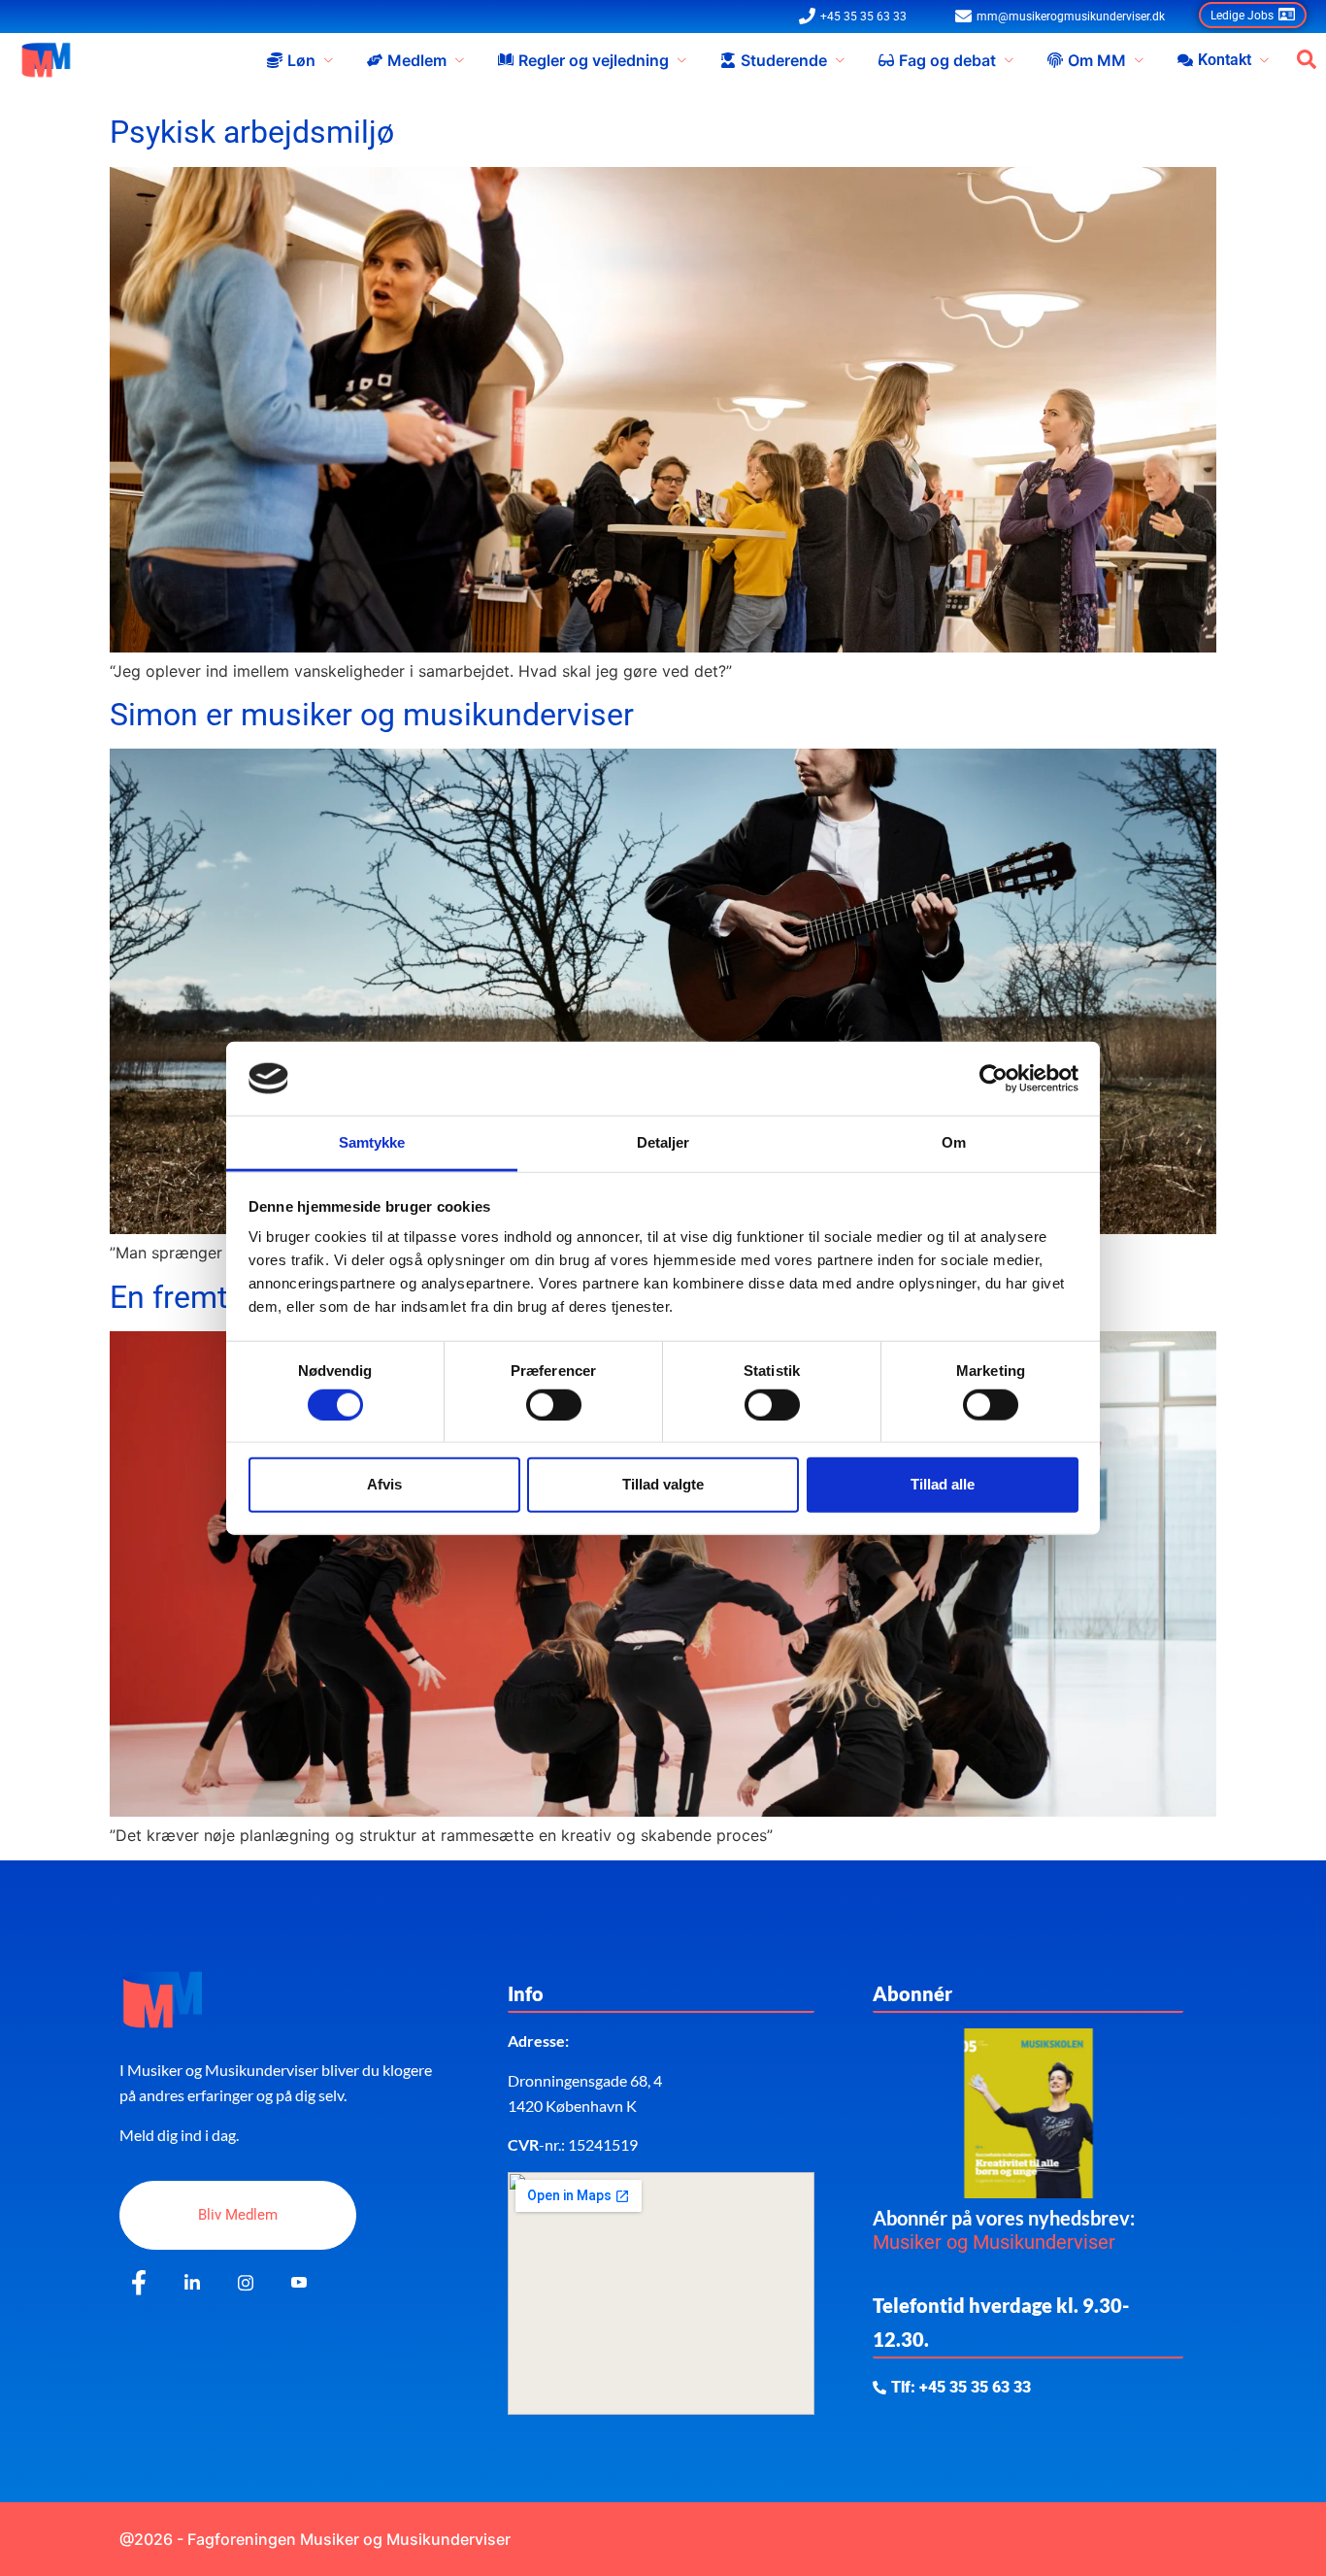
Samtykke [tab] (372, 1142)
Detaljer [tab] (663, 1142)
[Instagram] (246, 2284)
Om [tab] (954, 1142)
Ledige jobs (1242, 16)
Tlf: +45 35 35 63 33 (961, 2388)
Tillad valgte (663, 1484)
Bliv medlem (238, 2215)
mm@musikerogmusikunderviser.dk (1071, 17)
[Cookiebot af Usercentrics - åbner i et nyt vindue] (994, 1079)
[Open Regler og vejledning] (681, 60)
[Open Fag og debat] (1009, 60)
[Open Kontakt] (1264, 60)
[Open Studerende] (840, 60)
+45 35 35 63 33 (863, 17)
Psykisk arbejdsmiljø (252, 132)
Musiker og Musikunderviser (994, 2242)
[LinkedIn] (192, 2284)
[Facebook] (139, 2284)
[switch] (554, 1404)
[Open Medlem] (459, 60)
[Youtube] (299, 2284)
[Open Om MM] (1139, 60)
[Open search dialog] (1307, 60)
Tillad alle (943, 1484)
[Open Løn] (328, 60)
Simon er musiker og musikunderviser (372, 715)
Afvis (384, 1484)
